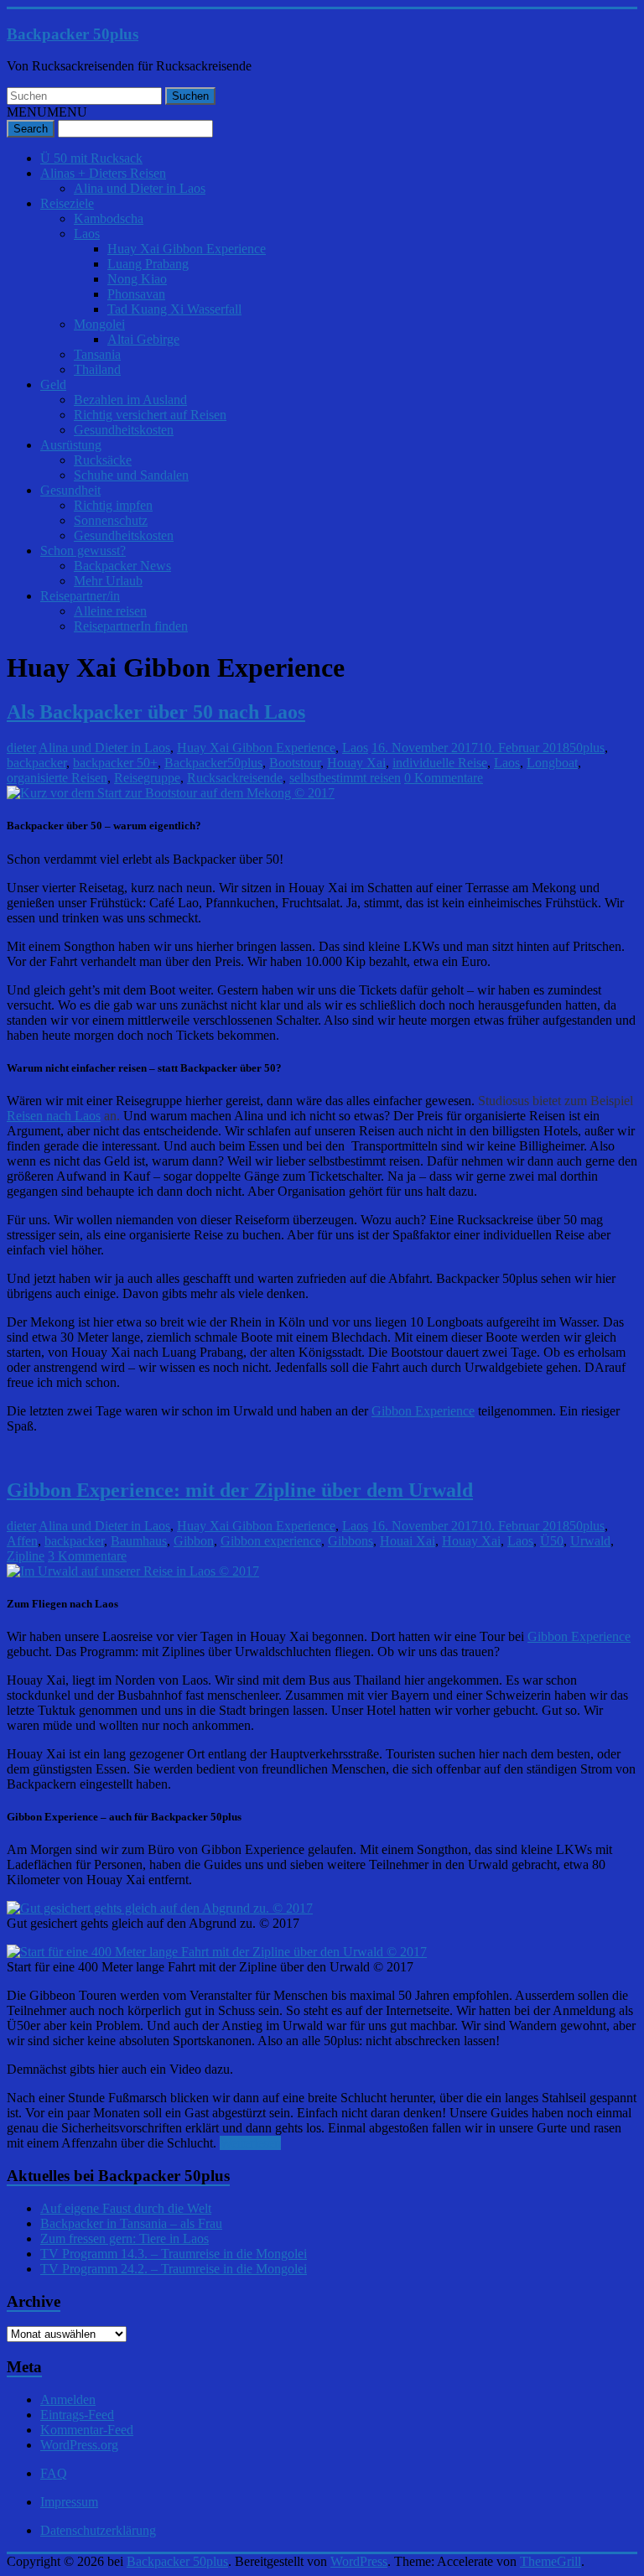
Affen (22, 1541)
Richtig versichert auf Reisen (150, 415)
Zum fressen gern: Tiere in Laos (125, 2238)
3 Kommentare (87, 1556)
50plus (587, 748)
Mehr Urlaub (108, 581)
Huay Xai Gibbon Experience (187, 249)
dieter (21, 748)
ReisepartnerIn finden (131, 626)
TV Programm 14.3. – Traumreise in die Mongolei (174, 2254)
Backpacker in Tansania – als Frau (131, 2223)
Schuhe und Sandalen (131, 475)
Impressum (69, 2502)
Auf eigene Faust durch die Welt (126, 2208)
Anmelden (68, 2399)
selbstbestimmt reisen (345, 778)
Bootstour (295, 763)
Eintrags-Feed (77, 2415)
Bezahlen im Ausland (130, 400)
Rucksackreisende (235, 778)
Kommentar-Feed (87, 2430)
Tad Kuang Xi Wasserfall (174, 309)
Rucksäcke (103, 460)
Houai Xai (408, 1541)
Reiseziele (67, 203)
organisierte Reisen (57, 778)
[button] (47, 112)
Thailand (97, 369)
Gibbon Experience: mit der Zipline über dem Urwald (240, 1490)
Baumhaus (139, 1541)
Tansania (97, 354)
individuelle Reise (440, 763)
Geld (53, 384)
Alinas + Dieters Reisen (103, 173)
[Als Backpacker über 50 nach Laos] (171, 793)
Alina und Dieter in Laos (140, 188)
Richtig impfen (113, 505)
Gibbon (194, 1541)
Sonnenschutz (111, 520)
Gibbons (351, 1541)
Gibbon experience (271, 1541)
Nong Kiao (137, 279)
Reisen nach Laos (54, 1116)
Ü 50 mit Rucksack (91, 158)
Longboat (552, 763)
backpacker (36, 763)
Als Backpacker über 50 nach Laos (156, 712)
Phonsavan (136, 294)
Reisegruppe (147, 778)
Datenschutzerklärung (98, 2530)
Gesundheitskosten (124, 430)
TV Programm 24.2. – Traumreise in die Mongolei (174, 2269)
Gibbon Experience (423, 1411)
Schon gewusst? (83, 551)
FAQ (54, 2473)
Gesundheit (70, 490)
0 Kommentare (444, 778)
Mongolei (99, 324)
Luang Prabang (148, 264)
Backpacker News (122, 566)
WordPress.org (79, 2445)
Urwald (590, 1541)
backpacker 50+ (115, 763)
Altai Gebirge (143, 339)
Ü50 (552, 1541)
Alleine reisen (110, 611)
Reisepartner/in (80, 596)
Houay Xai (356, 763)
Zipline (26, 1556)
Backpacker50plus (213, 763)
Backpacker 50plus (73, 34)
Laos (87, 234)
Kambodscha (109, 218)
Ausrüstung (71, 445)
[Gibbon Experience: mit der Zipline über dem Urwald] (133, 1571)
